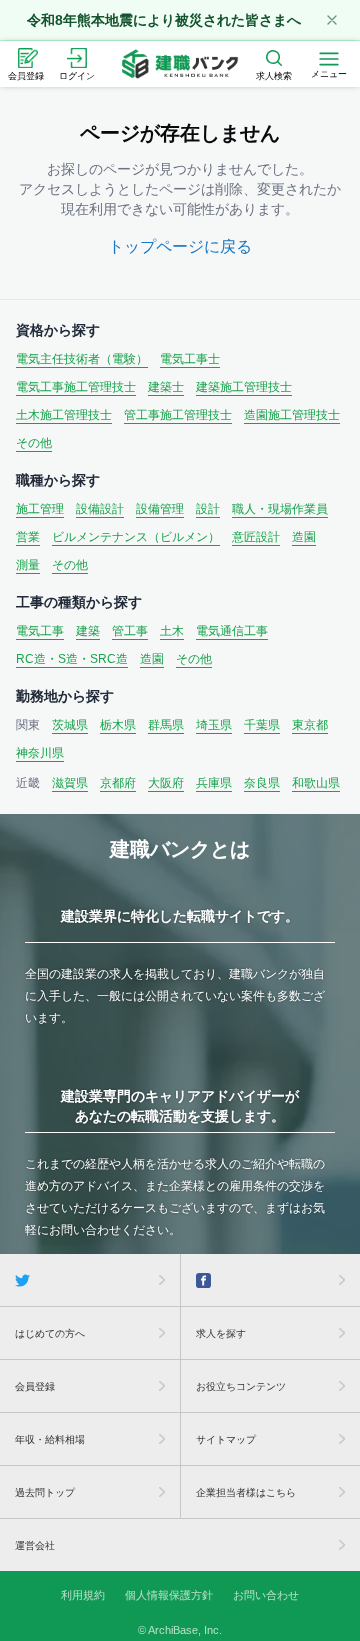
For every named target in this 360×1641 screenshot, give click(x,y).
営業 (28, 537)
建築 (88, 631)
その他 (34, 443)
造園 (304, 537)
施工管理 (40, 509)
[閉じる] (332, 20)
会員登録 (35, 1386)
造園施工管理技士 (292, 415)
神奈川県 (40, 753)
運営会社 (35, 1545)
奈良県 (262, 783)
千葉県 (262, 725)
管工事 (130, 631)
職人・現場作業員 (280, 509)
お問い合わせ (266, 1595)
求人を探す (221, 1333)
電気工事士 (190, 359)
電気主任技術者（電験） (82, 359)
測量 (28, 565)
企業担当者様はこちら (246, 1492)
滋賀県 (70, 783)
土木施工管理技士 (64, 415)
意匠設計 (256, 537)
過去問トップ (45, 1492)
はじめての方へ (50, 1333)
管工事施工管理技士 (178, 415)
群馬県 (166, 725)
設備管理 (160, 509)
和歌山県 (316, 783)
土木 (172, 631)
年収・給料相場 (50, 1439)
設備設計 (100, 509)
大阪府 (166, 783)
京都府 (118, 783)
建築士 (166, 387)
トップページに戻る (180, 246)
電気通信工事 (232, 631)
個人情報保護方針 (169, 1595)
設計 (208, 509)
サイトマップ (226, 1439)
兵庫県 (214, 783)
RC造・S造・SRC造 (72, 659)
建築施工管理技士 (244, 387)
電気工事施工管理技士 (76, 387)
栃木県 (118, 725)
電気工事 (40, 631)
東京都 (310, 725)
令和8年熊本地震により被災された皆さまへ (164, 20)
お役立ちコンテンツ (241, 1386)
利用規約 (83, 1595)
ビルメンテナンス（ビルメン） (136, 537)
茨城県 (70, 725)
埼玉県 (214, 725)
